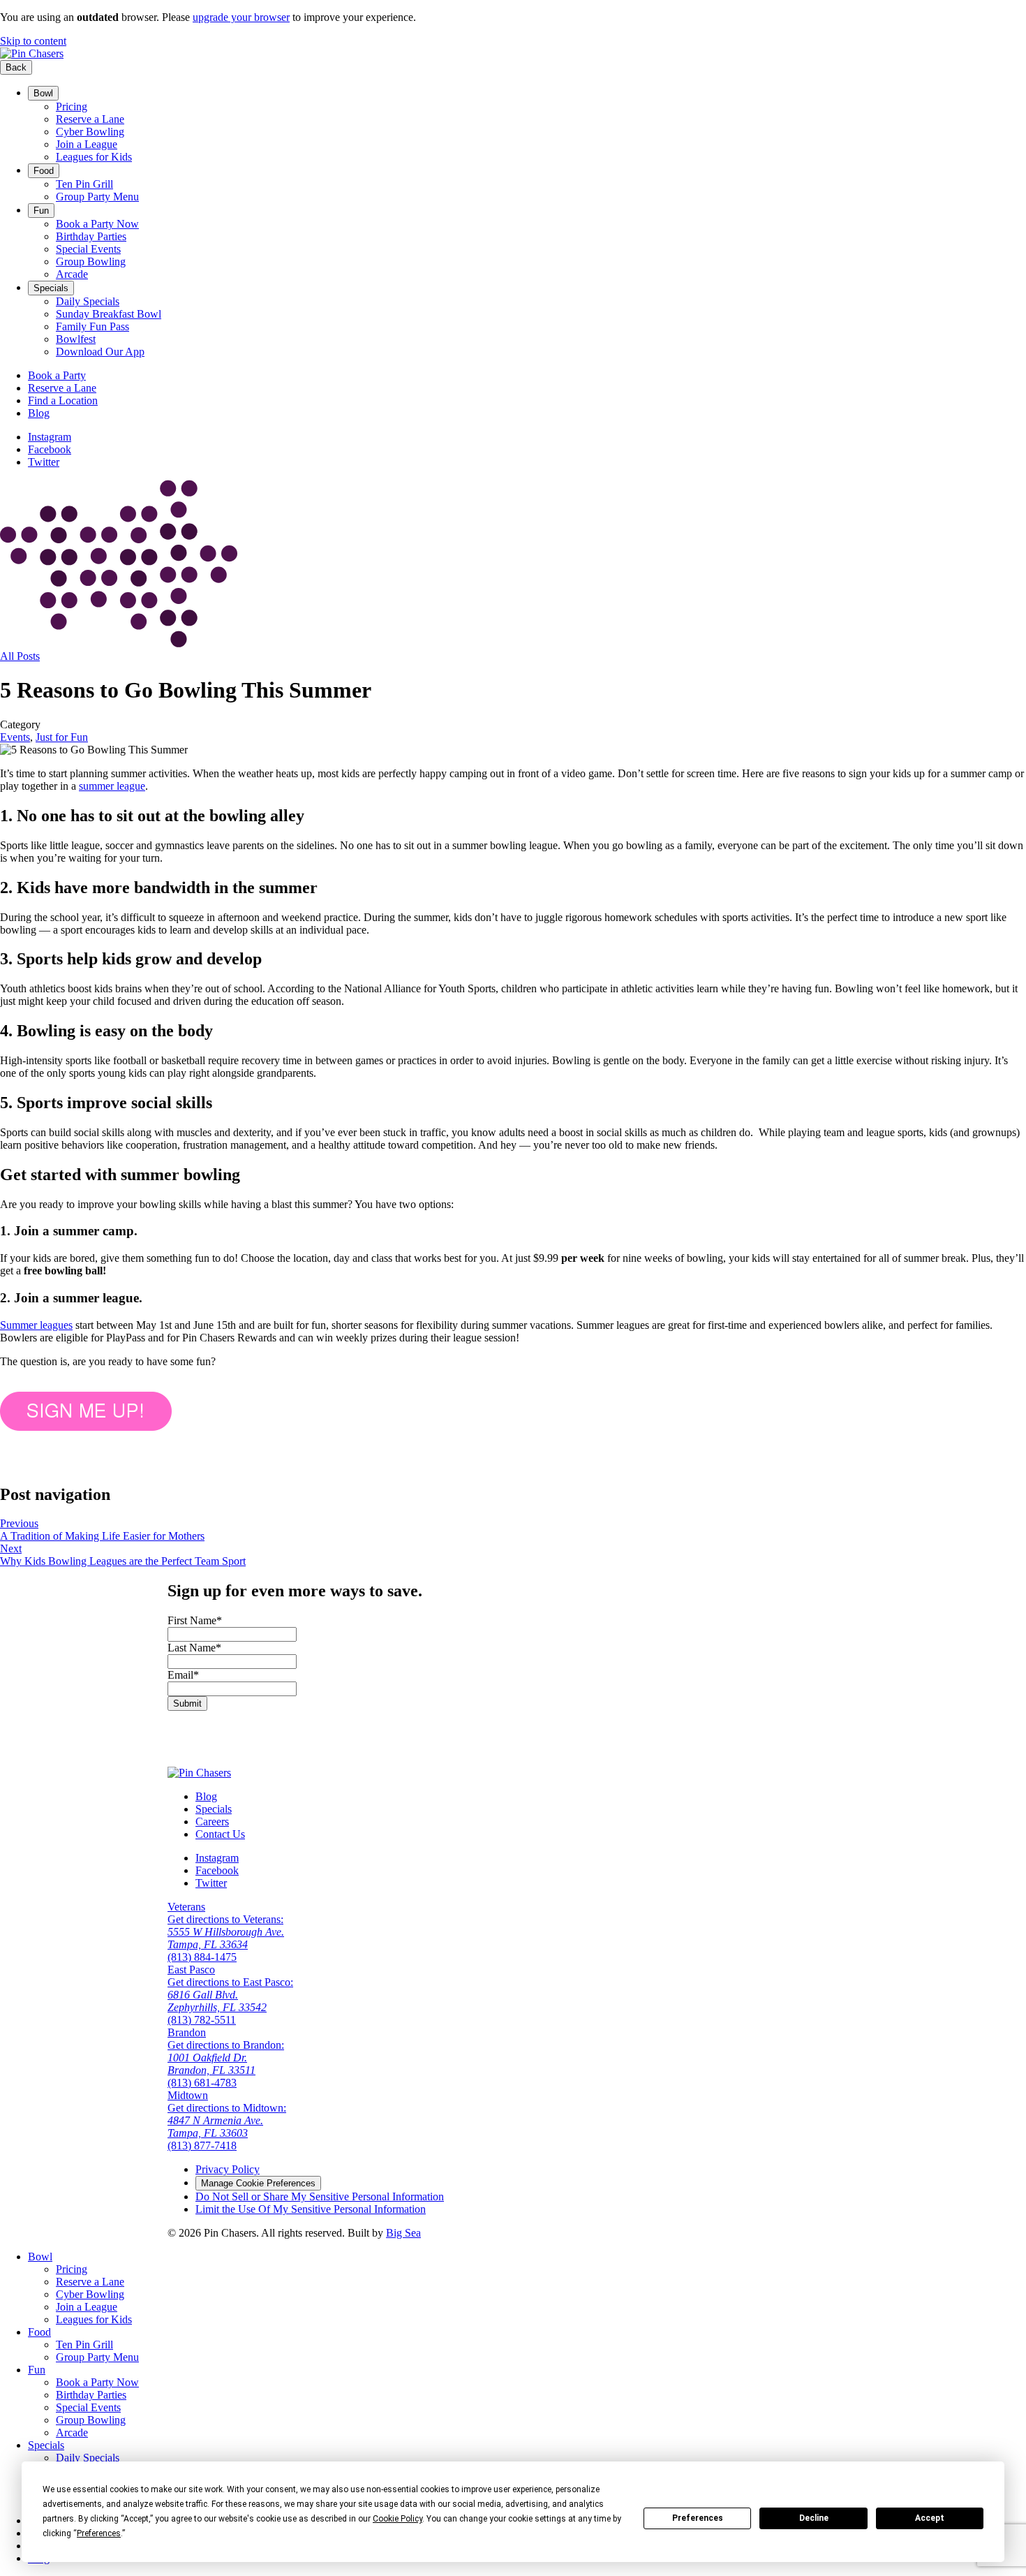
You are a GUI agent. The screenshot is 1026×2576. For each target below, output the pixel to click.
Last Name (194, 1648)
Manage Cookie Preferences (258, 2183)
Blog (39, 413)
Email (183, 1675)
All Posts (20, 656)
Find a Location (63, 400)
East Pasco (191, 1970)
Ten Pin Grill (84, 184)
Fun (41, 211)
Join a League (87, 144)
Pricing (72, 106)
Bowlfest (76, 339)
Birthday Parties (91, 236)
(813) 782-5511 (202, 2020)
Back (16, 67)
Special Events (88, 249)
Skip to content (33, 41)
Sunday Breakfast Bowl (109, 314)
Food (44, 171)
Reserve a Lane (90, 119)
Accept (930, 2518)
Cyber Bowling (90, 132)
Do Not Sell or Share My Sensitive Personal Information (320, 2196)
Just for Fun (62, 737)
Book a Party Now (97, 224)
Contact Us (220, 1834)
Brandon (187, 2032)
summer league (112, 786)
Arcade (72, 274)
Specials (51, 288)
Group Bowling (91, 262)
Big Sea (403, 2233)
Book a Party (57, 375)
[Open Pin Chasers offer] (86, 1427)
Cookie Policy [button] (397, 2519)
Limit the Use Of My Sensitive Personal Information (311, 2209)
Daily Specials (88, 301)
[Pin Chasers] (32, 53)
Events (15, 737)
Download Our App (100, 352)
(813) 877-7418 (202, 2146)
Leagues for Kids (94, 157)
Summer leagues (36, 1325)
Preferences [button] (99, 2533)
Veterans (186, 1907)
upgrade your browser (241, 17)
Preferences (698, 2518)
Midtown (188, 2095)
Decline (814, 2518)
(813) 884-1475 (202, 1957)
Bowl (43, 93)
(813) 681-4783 (202, 2083)
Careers (212, 1821)
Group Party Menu (97, 197)
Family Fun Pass (92, 326)
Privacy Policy (228, 2169)
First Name (195, 1620)
